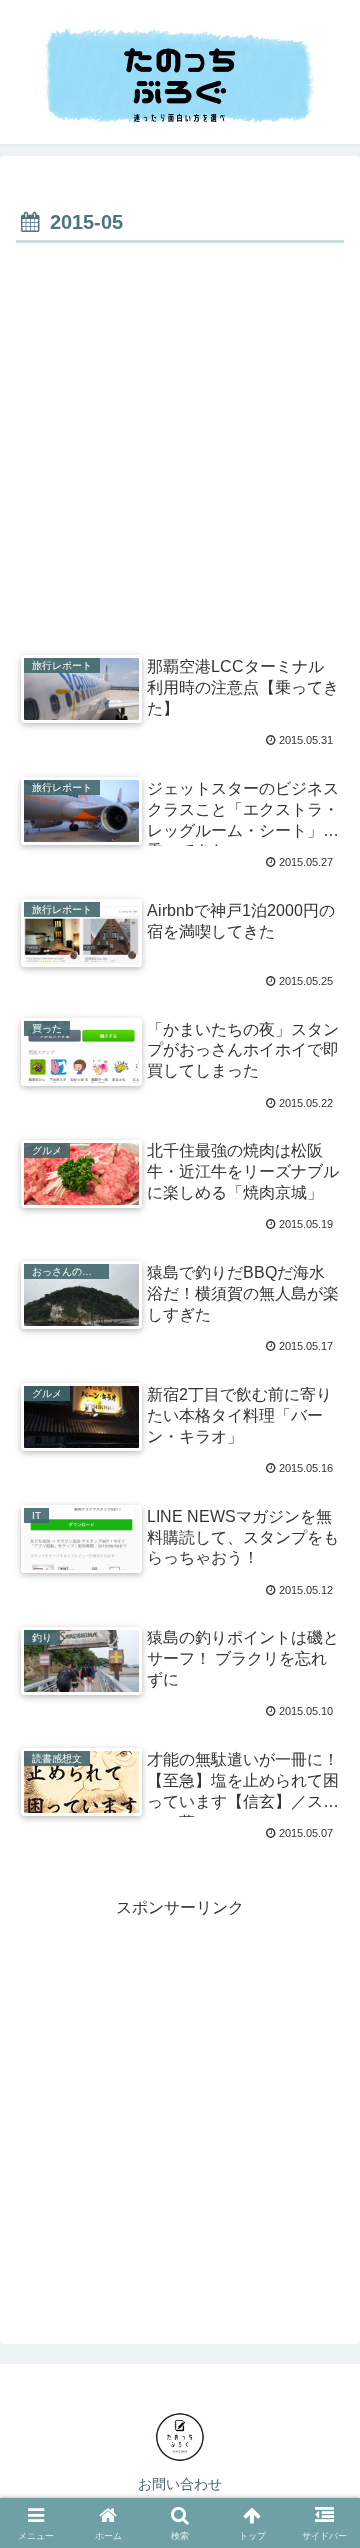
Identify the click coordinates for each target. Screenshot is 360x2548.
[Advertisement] (180, 439)
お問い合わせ (180, 2484)
